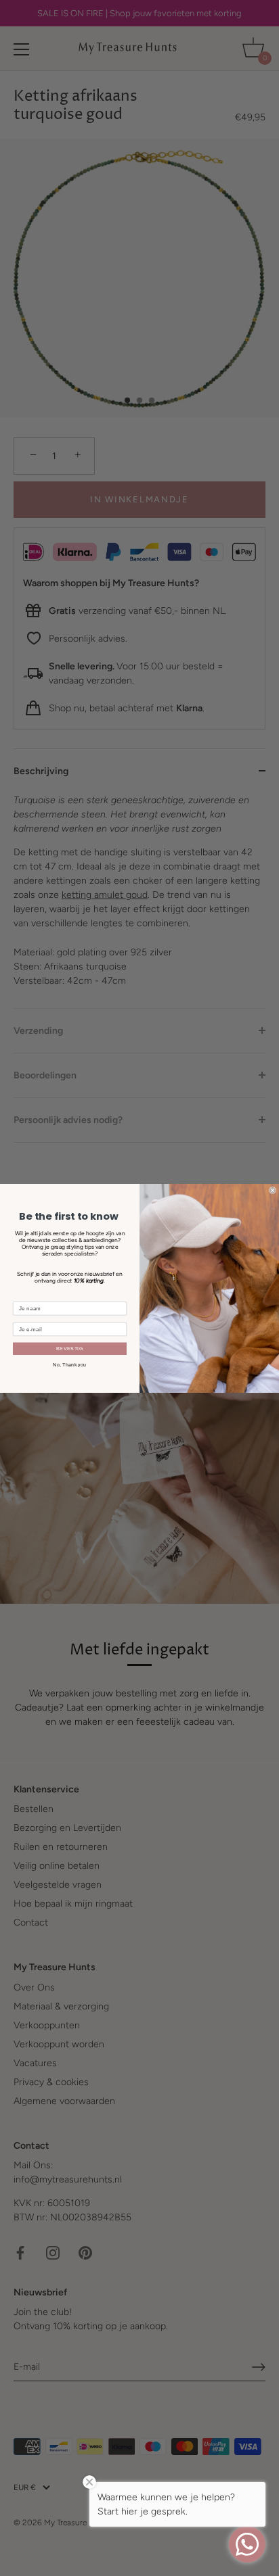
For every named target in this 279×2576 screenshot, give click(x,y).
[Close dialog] (273, 1190)
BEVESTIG (70, 1348)
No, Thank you (69, 1364)
